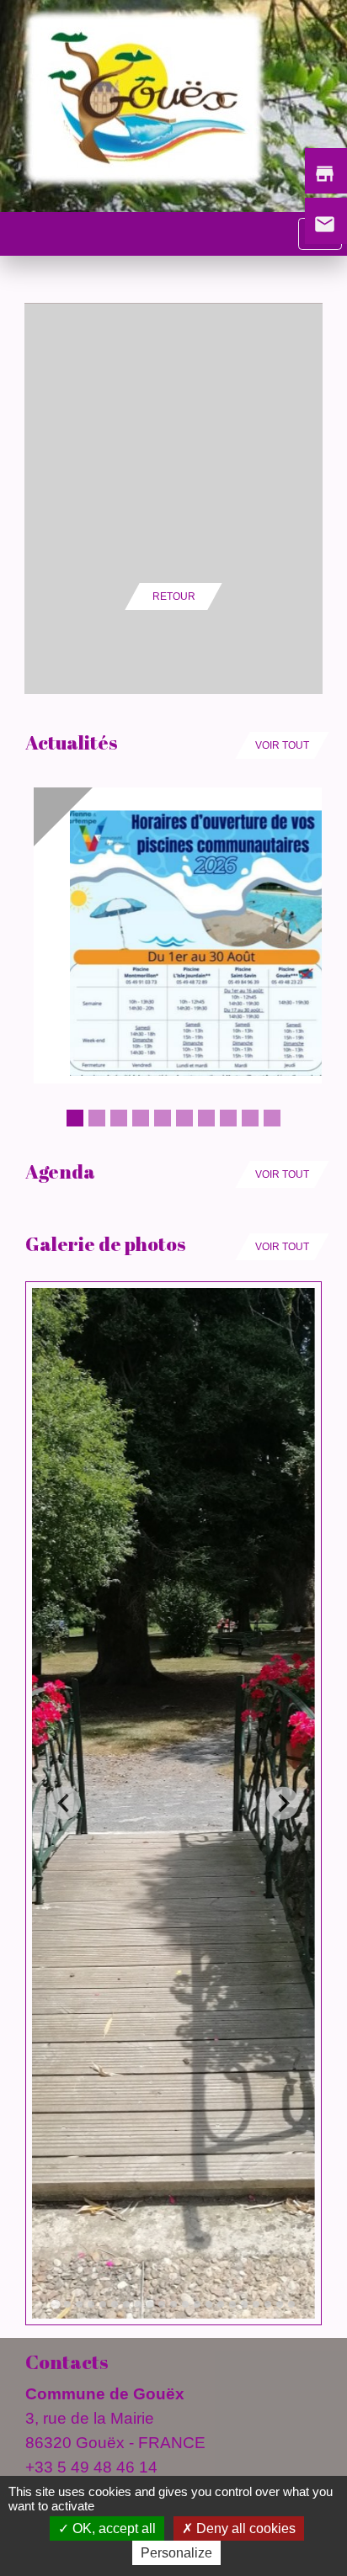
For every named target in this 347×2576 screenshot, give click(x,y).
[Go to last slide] (64, 1803)
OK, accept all (112, 2528)
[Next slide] (283, 1803)
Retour (174, 596)
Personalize (176, 2553)
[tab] (55, 2304)
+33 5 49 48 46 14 (91, 2467)
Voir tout (282, 745)
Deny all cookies (244, 2528)
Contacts (67, 2362)
